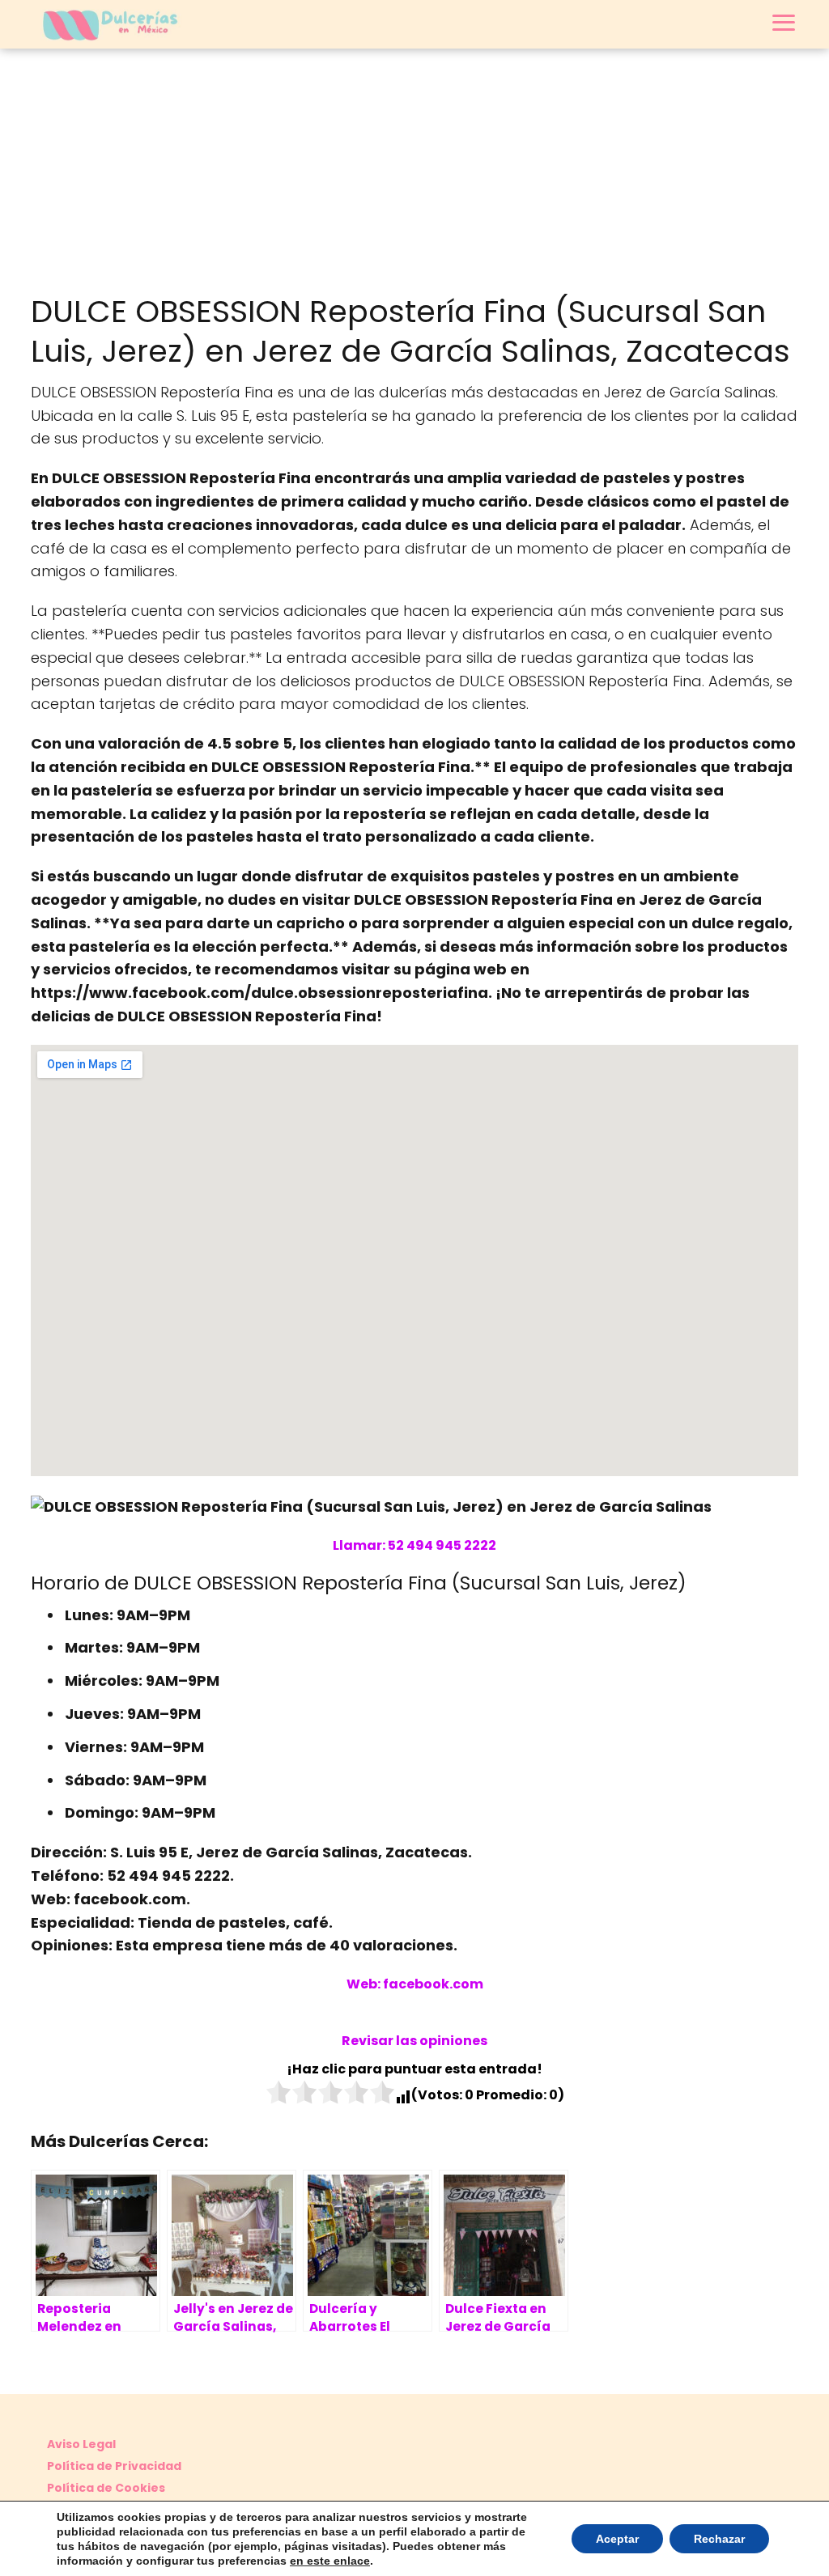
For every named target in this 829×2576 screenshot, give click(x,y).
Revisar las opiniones (414, 2041)
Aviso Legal (81, 2444)
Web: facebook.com (415, 1984)
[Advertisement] (414, 170)
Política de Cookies (106, 2488)
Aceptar (617, 2539)
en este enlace (330, 2561)
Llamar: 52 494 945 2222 (414, 1545)
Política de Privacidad (114, 2466)
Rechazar (719, 2539)
